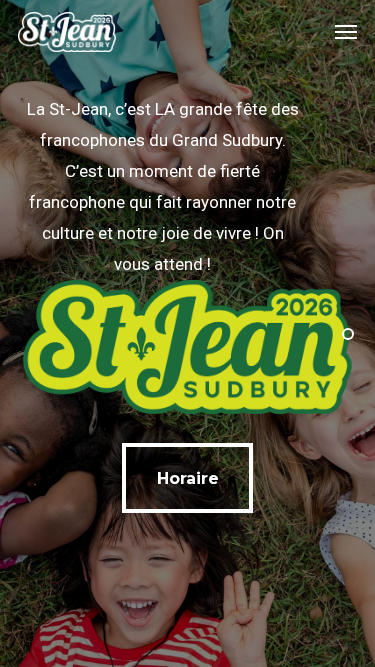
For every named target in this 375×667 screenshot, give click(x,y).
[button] (346, 32)
